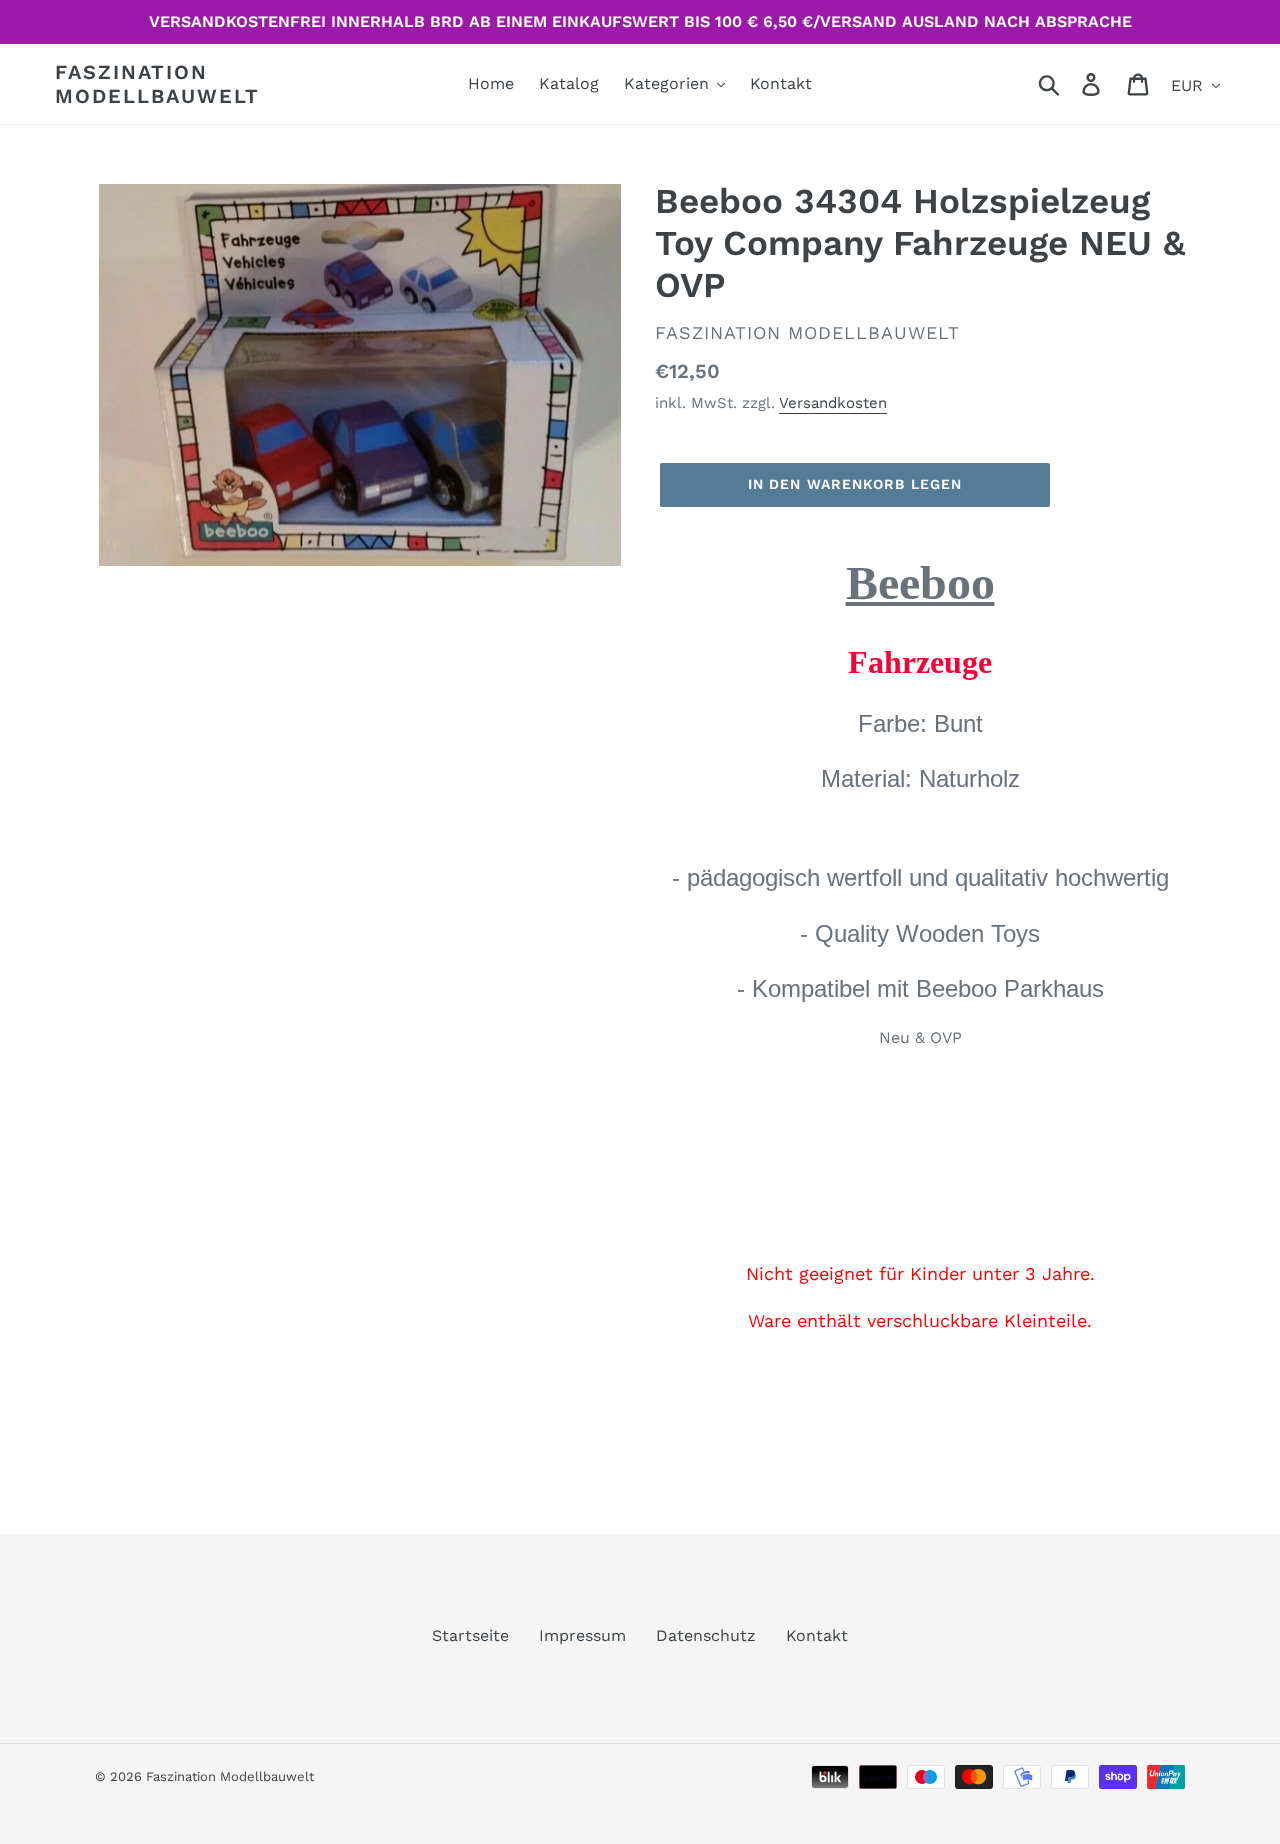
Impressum (582, 1635)
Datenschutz (706, 1635)
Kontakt (817, 1635)
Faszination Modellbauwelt (157, 84)
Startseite (470, 1635)
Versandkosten (833, 403)
